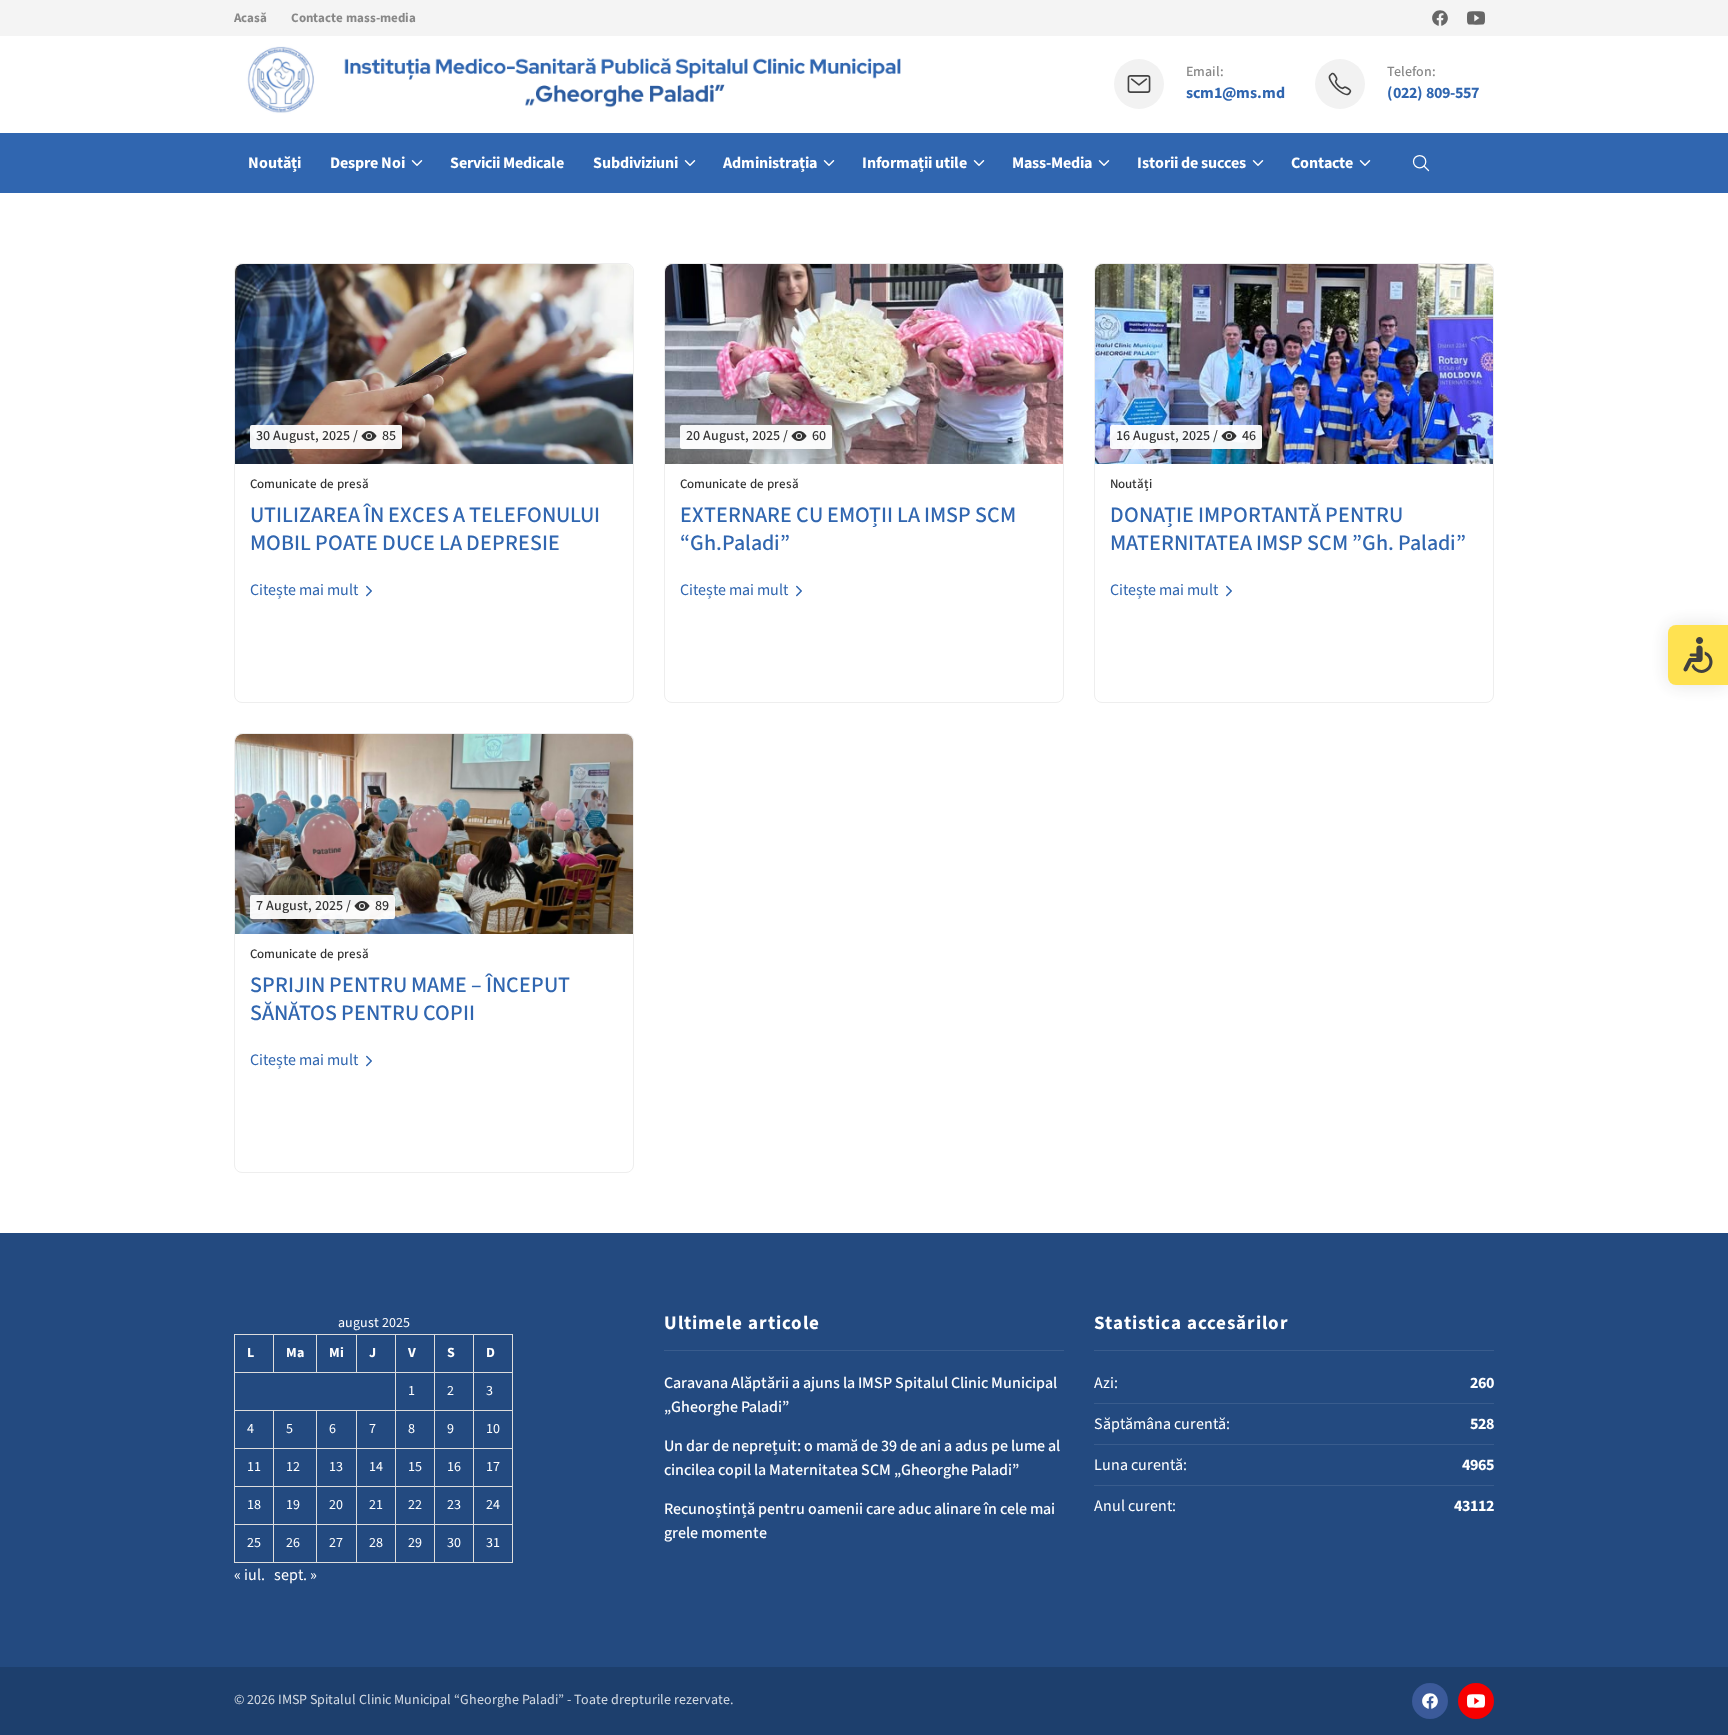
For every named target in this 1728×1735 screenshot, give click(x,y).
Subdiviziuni (635, 163)
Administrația (770, 163)
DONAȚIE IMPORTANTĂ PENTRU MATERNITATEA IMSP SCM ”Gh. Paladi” (1288, 529)
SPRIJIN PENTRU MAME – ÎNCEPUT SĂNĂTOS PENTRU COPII (410, 999)
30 (454, 1543)
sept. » (295, 1575)
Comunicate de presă (309, 484)
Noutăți (274, 163)
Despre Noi (367, 163)
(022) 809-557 (1433, 93)
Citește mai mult (305, 590)
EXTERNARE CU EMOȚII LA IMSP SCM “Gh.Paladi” (848, 529)
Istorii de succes (1191, 163)
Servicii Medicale (507, 163)
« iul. (249, 1575)
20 (336, 1505)
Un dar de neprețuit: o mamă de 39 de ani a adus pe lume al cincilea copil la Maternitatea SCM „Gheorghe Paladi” (862, 1458)
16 (454, 1467)
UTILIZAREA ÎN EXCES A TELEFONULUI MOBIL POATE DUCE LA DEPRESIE (425, 529)
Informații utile (914, 163)
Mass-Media (1052, 163)
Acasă (250, 18)
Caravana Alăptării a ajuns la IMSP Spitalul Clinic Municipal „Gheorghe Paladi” (860, 1395)
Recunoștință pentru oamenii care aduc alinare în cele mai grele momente (859, 1521)
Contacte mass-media (353, 18)
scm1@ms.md (1235, 93)
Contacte (1322, 163)
